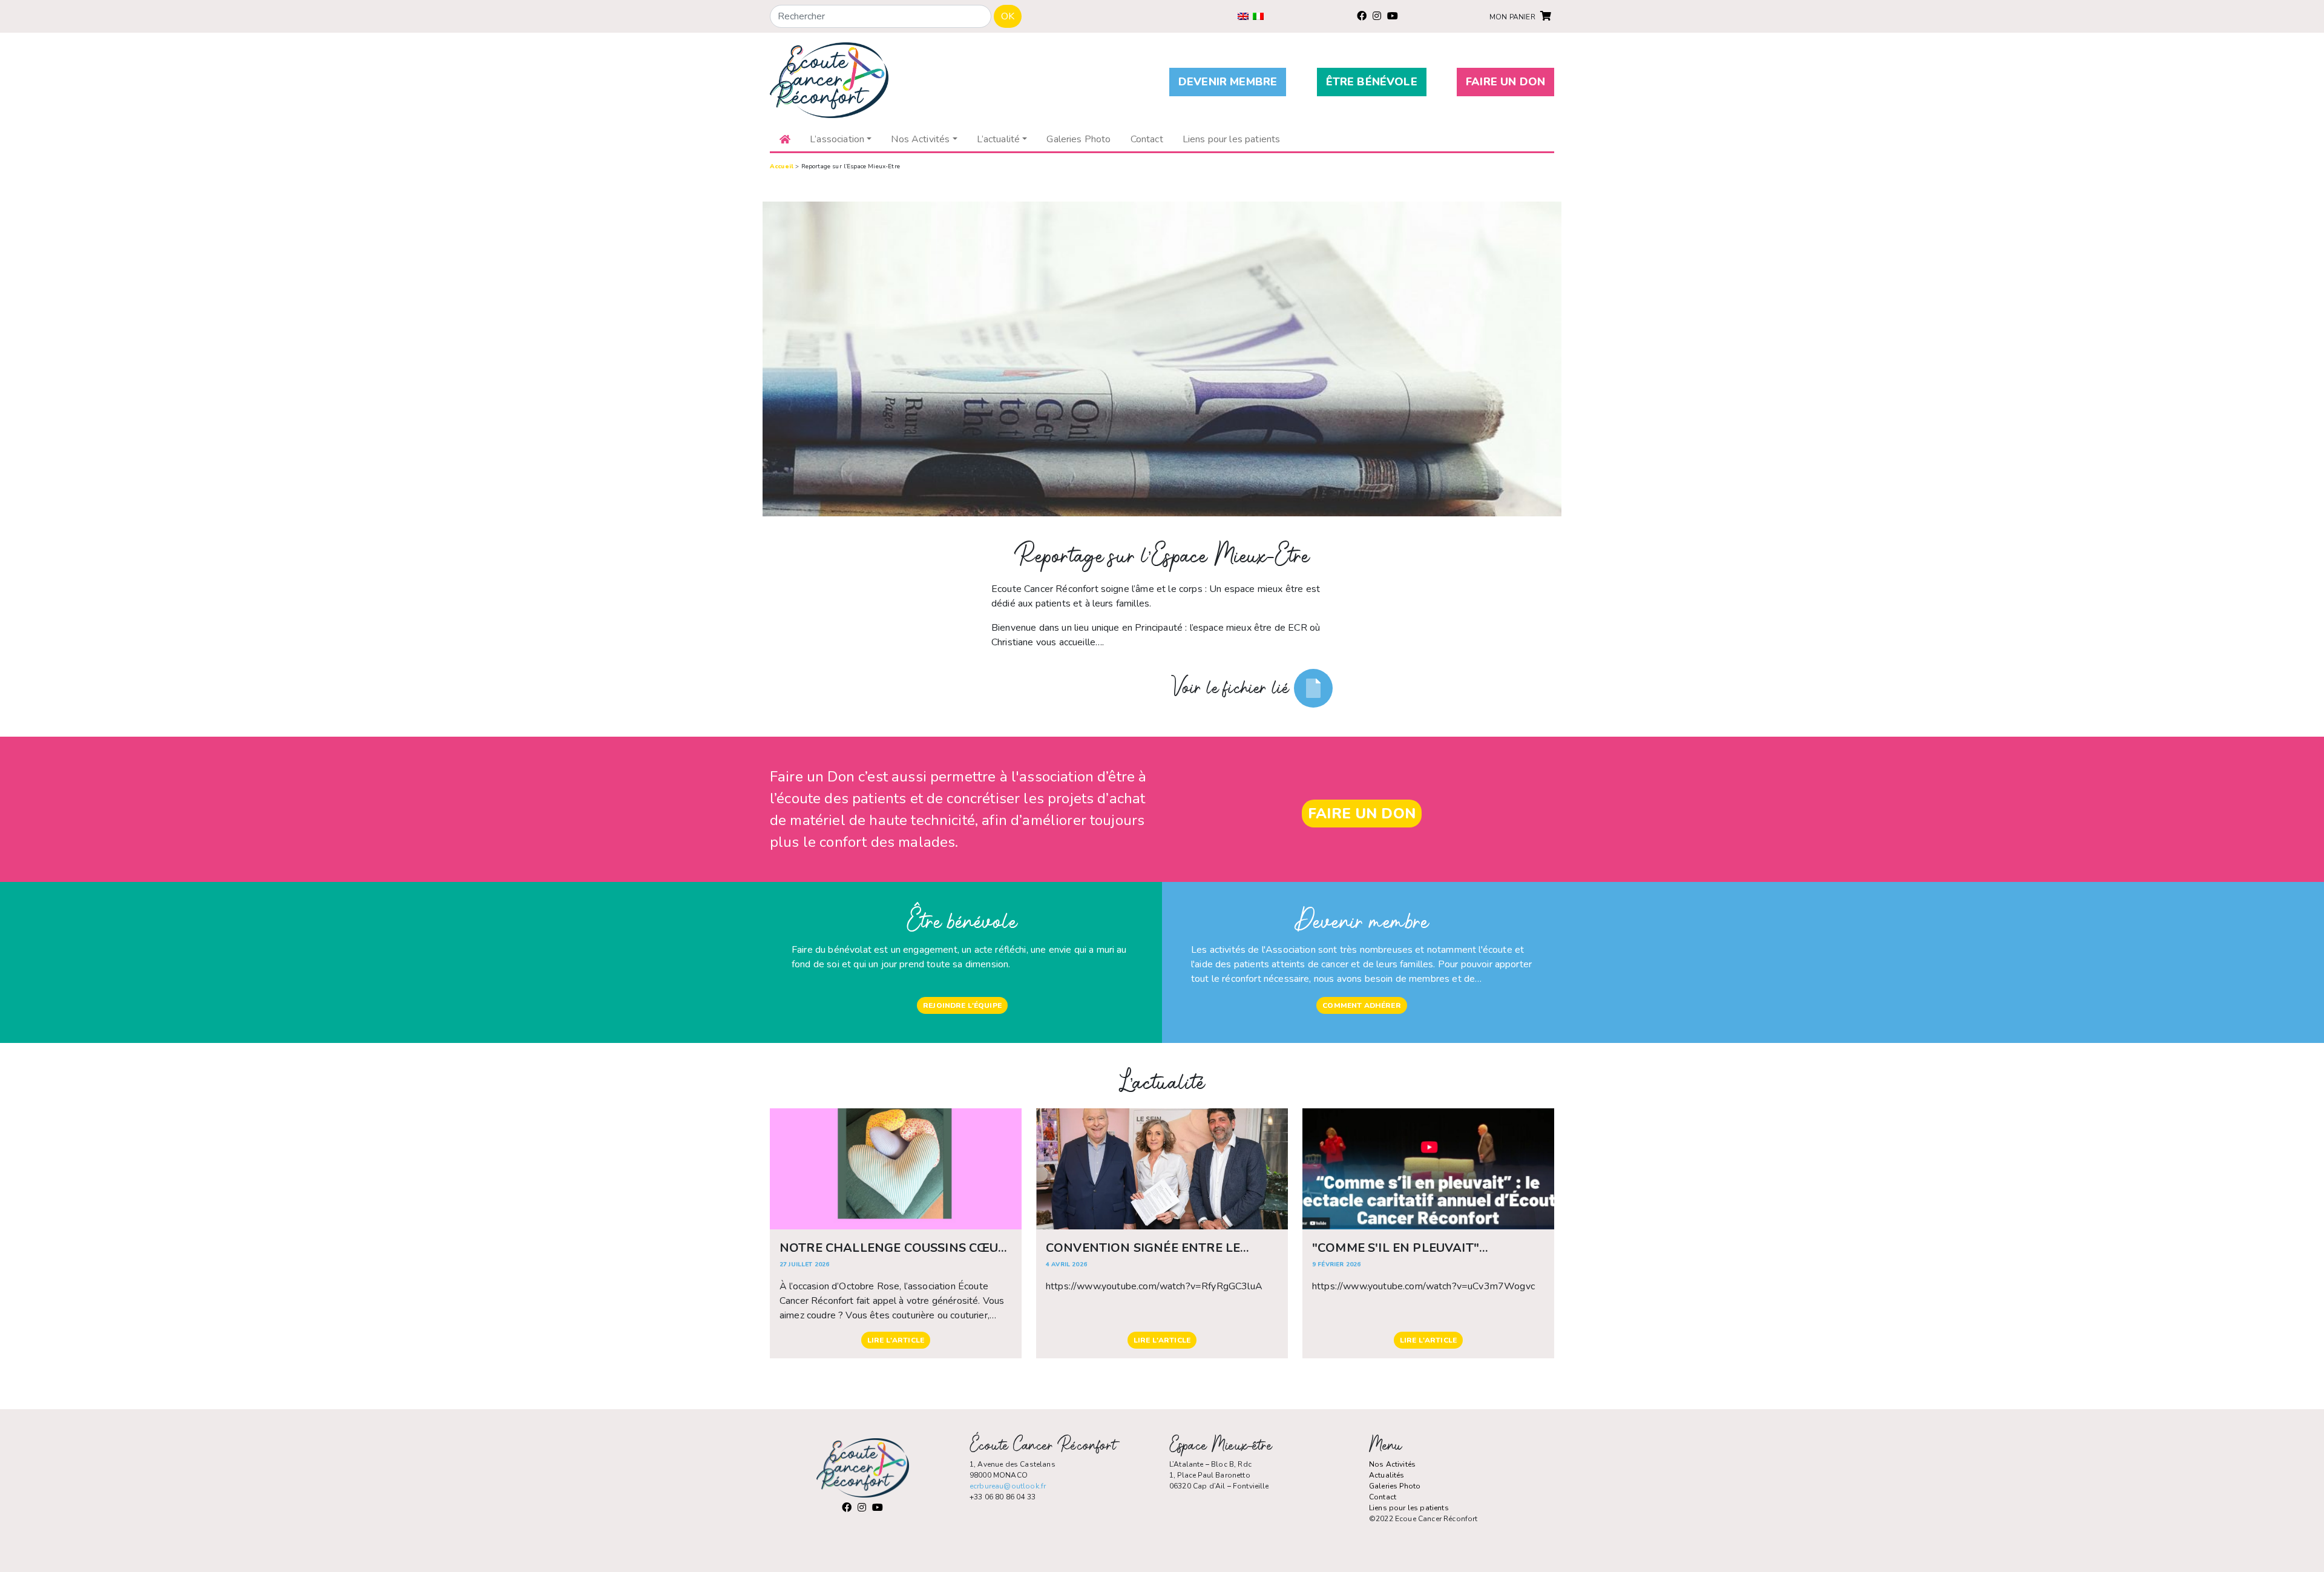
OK (1008, 16)
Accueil (782, 166)
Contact (1383, 1497)
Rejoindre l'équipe (962, 1005)
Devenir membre (1228, 82)
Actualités (1387, 1475)
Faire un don (1505, 82)
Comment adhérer (1361, 1005)
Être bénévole (1372, 82)
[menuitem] (1243, 16)
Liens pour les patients (1409, 1508)
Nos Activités (1392, 1464)
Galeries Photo (1395, 1486)
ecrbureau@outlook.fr (1008, 1486)
